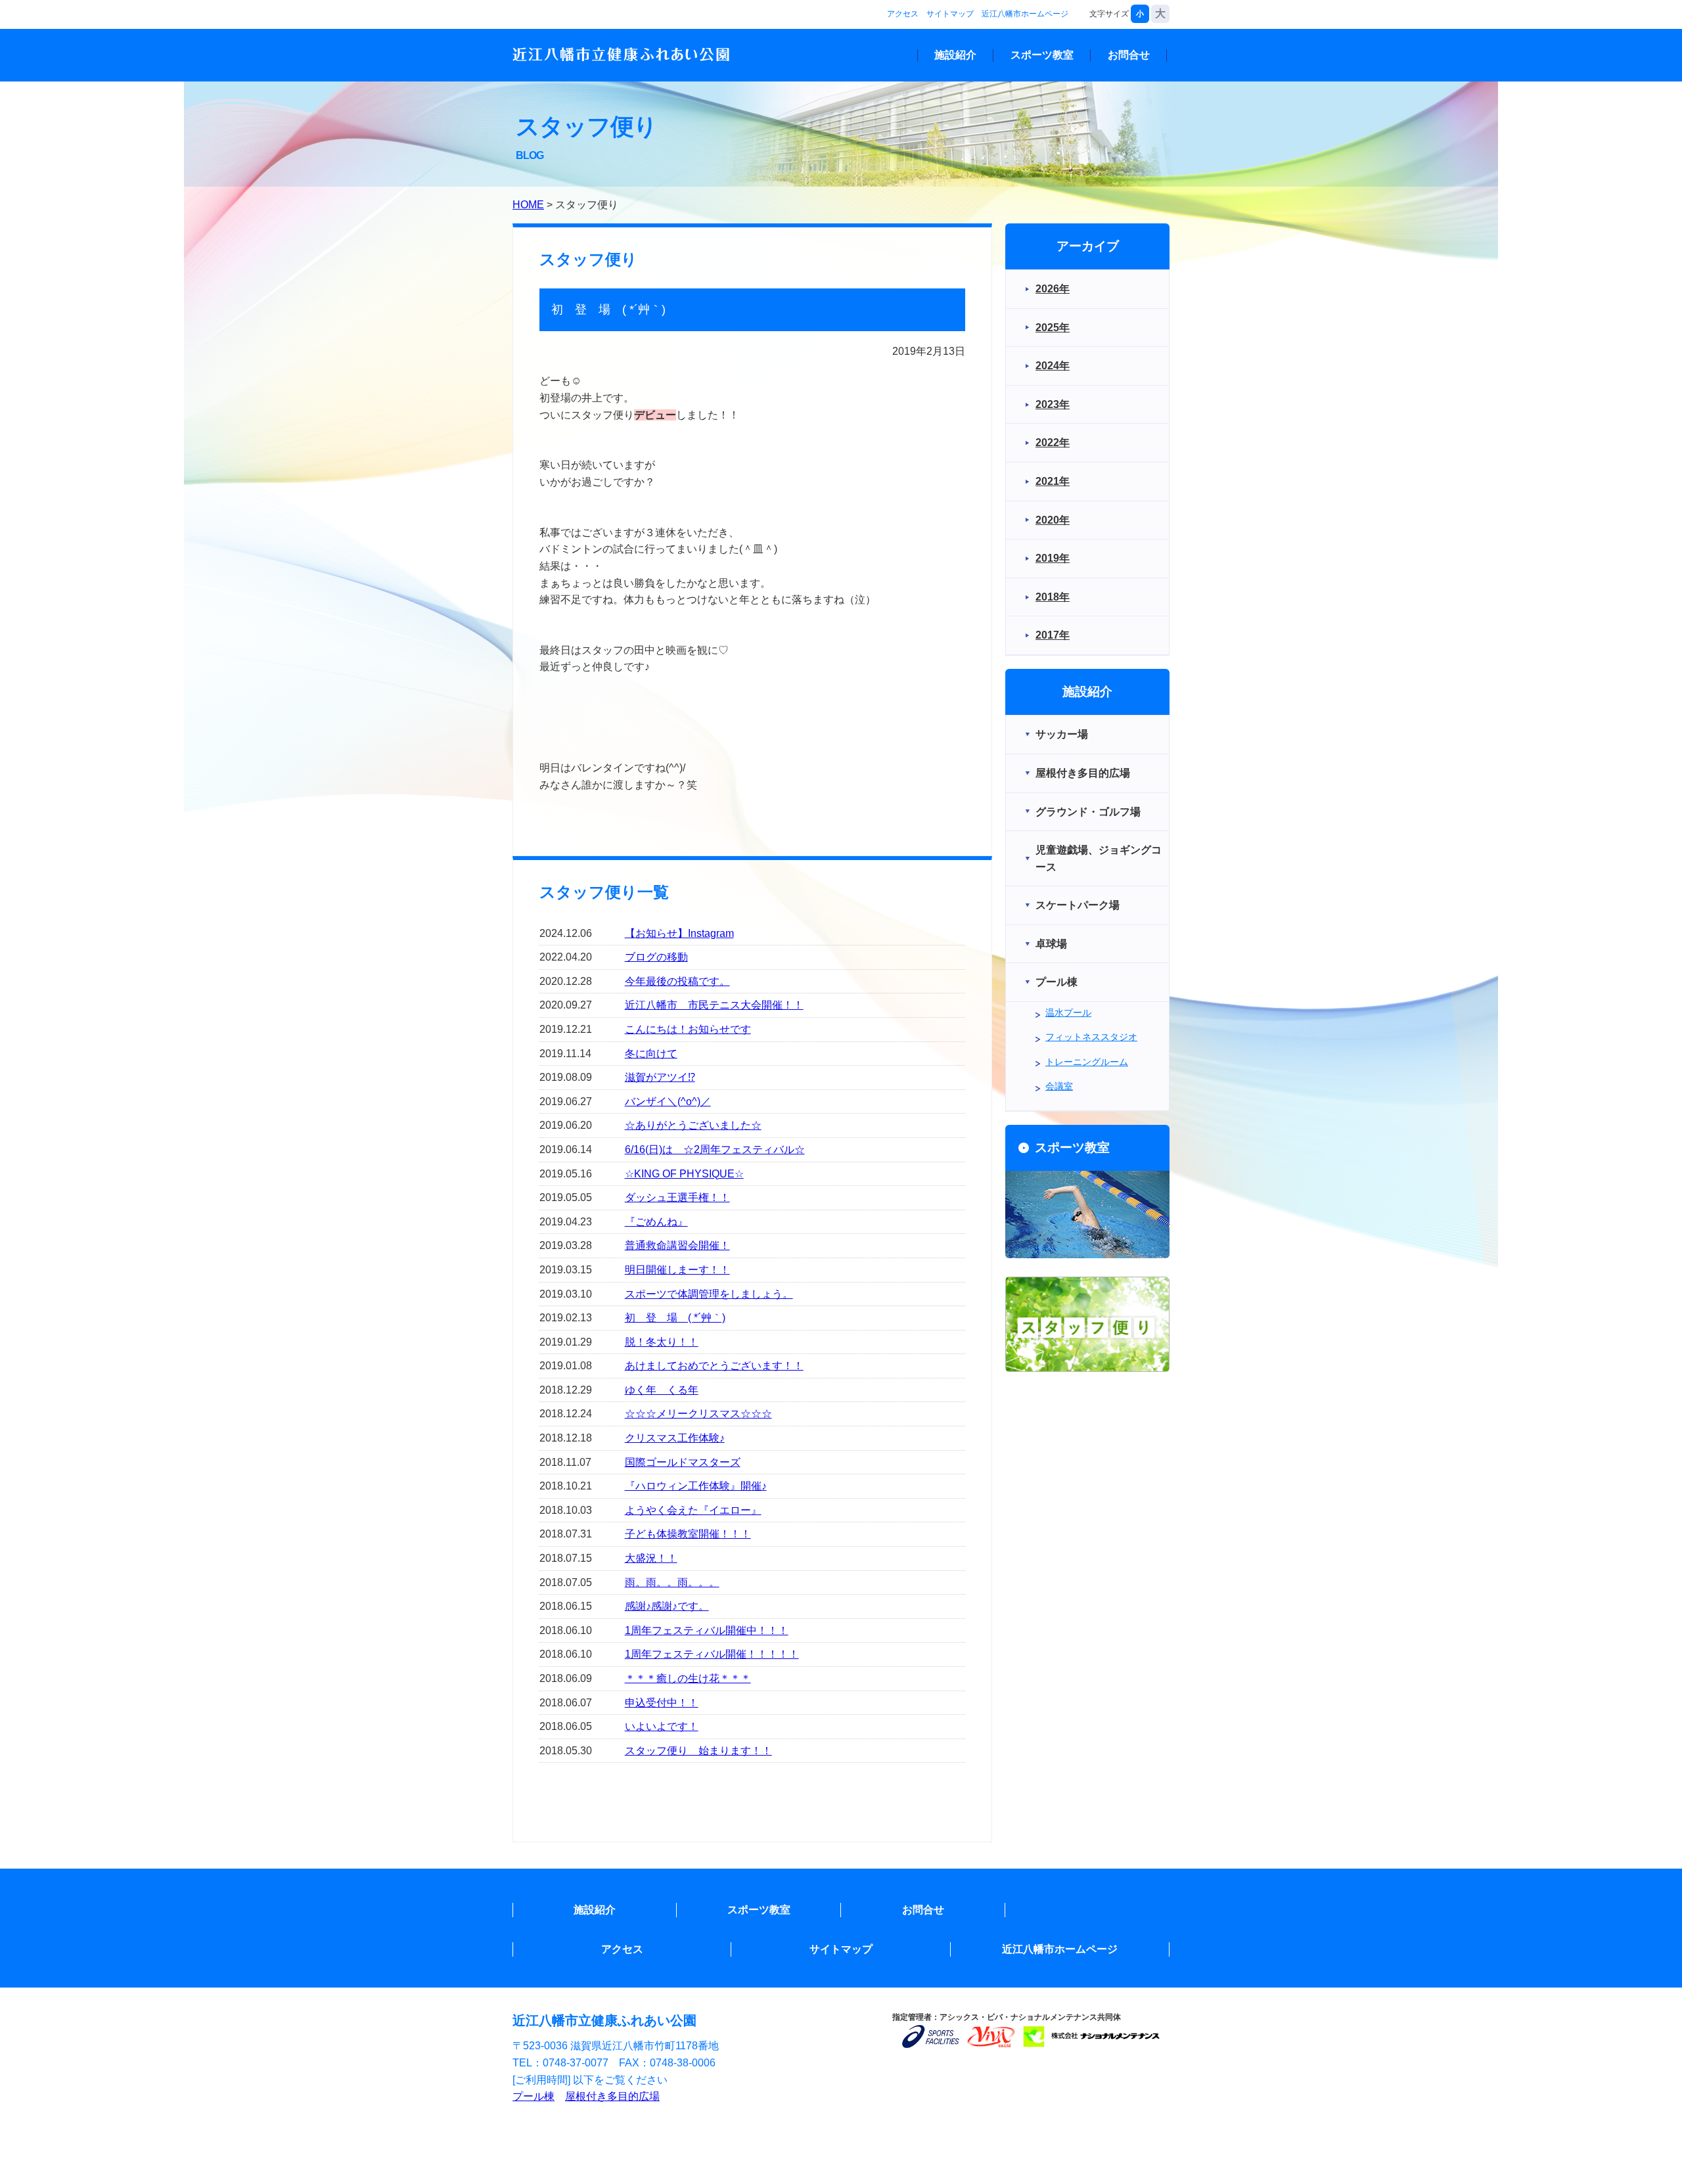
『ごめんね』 (656, 1222)
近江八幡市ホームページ (1025, 14)
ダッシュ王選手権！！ (677, 1197)
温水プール (1068, 1012)
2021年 (1053, 481)
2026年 (1053, 289)
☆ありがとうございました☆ (693, 1125)
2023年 (1053, 404)
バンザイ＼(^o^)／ (668, 1102)
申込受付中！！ (662, 1703)
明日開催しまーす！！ (677, 1270)
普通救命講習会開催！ (677, 1245)
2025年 (1053, 328)
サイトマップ (950, 14)
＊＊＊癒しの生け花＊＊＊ (688, 1678)
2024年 (1053, 366)
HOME (528, 205)
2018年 (1053, 597)
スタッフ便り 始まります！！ (698, 1751)
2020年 (1053, 520)
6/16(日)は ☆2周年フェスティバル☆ (715, 1149)
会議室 (1059, 1086)
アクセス (903, 14)
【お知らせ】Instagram (679, 933)
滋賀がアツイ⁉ (660, 1077)
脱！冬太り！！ (662, 1342)
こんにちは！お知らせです (688, 1029)
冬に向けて (651, 1054)
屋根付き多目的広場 (612, 2096)
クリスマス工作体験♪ (675, 1438)
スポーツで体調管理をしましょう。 (709, 1294)
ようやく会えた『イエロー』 (693, 1510)
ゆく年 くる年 (662, 1390)
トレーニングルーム (1087, 1062)
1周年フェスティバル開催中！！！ (707, 1630)
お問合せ (1129, 55)
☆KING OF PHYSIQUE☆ (684, 1174)
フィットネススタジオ (1091, 1037)
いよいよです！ (662, 1726)
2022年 (1053, 443)
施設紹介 (955, 55)
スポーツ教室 (1042, 55)
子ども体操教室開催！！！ (688, 1534)
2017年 (1053, 635)
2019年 (1053, 558)
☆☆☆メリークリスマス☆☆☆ (698, 1414)
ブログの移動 (656, 957)
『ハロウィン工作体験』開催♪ (696, 1486)
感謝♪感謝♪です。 (667, 1606)
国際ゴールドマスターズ (683, 1462)
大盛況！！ (651, 1558)
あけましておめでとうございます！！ (714, 1366)
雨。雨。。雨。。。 (672, 1582)
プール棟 (534, 2096)
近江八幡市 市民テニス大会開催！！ (714, 1005)
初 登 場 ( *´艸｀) (675, 1318)
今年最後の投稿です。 (677, 981)
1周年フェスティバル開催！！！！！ (712, 1654)
